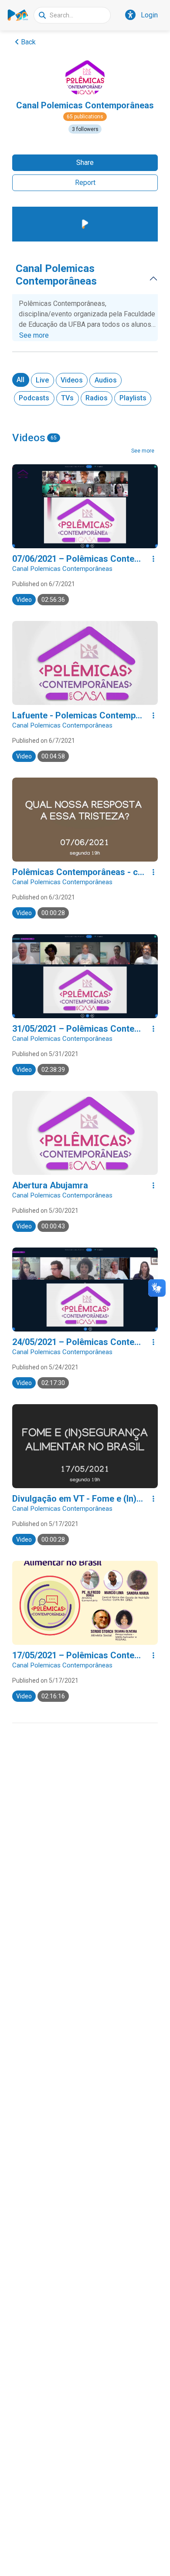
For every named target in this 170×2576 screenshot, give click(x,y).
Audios (106, 380)
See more (34, 335)
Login (149, 15)
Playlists (133, 398)
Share (85, 163)
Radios (97, 398)
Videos (72, 380)
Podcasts (34, 398)
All (20, 380)
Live (42, 380)
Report (85, 183)
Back (28, 42)
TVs (67, 398)
